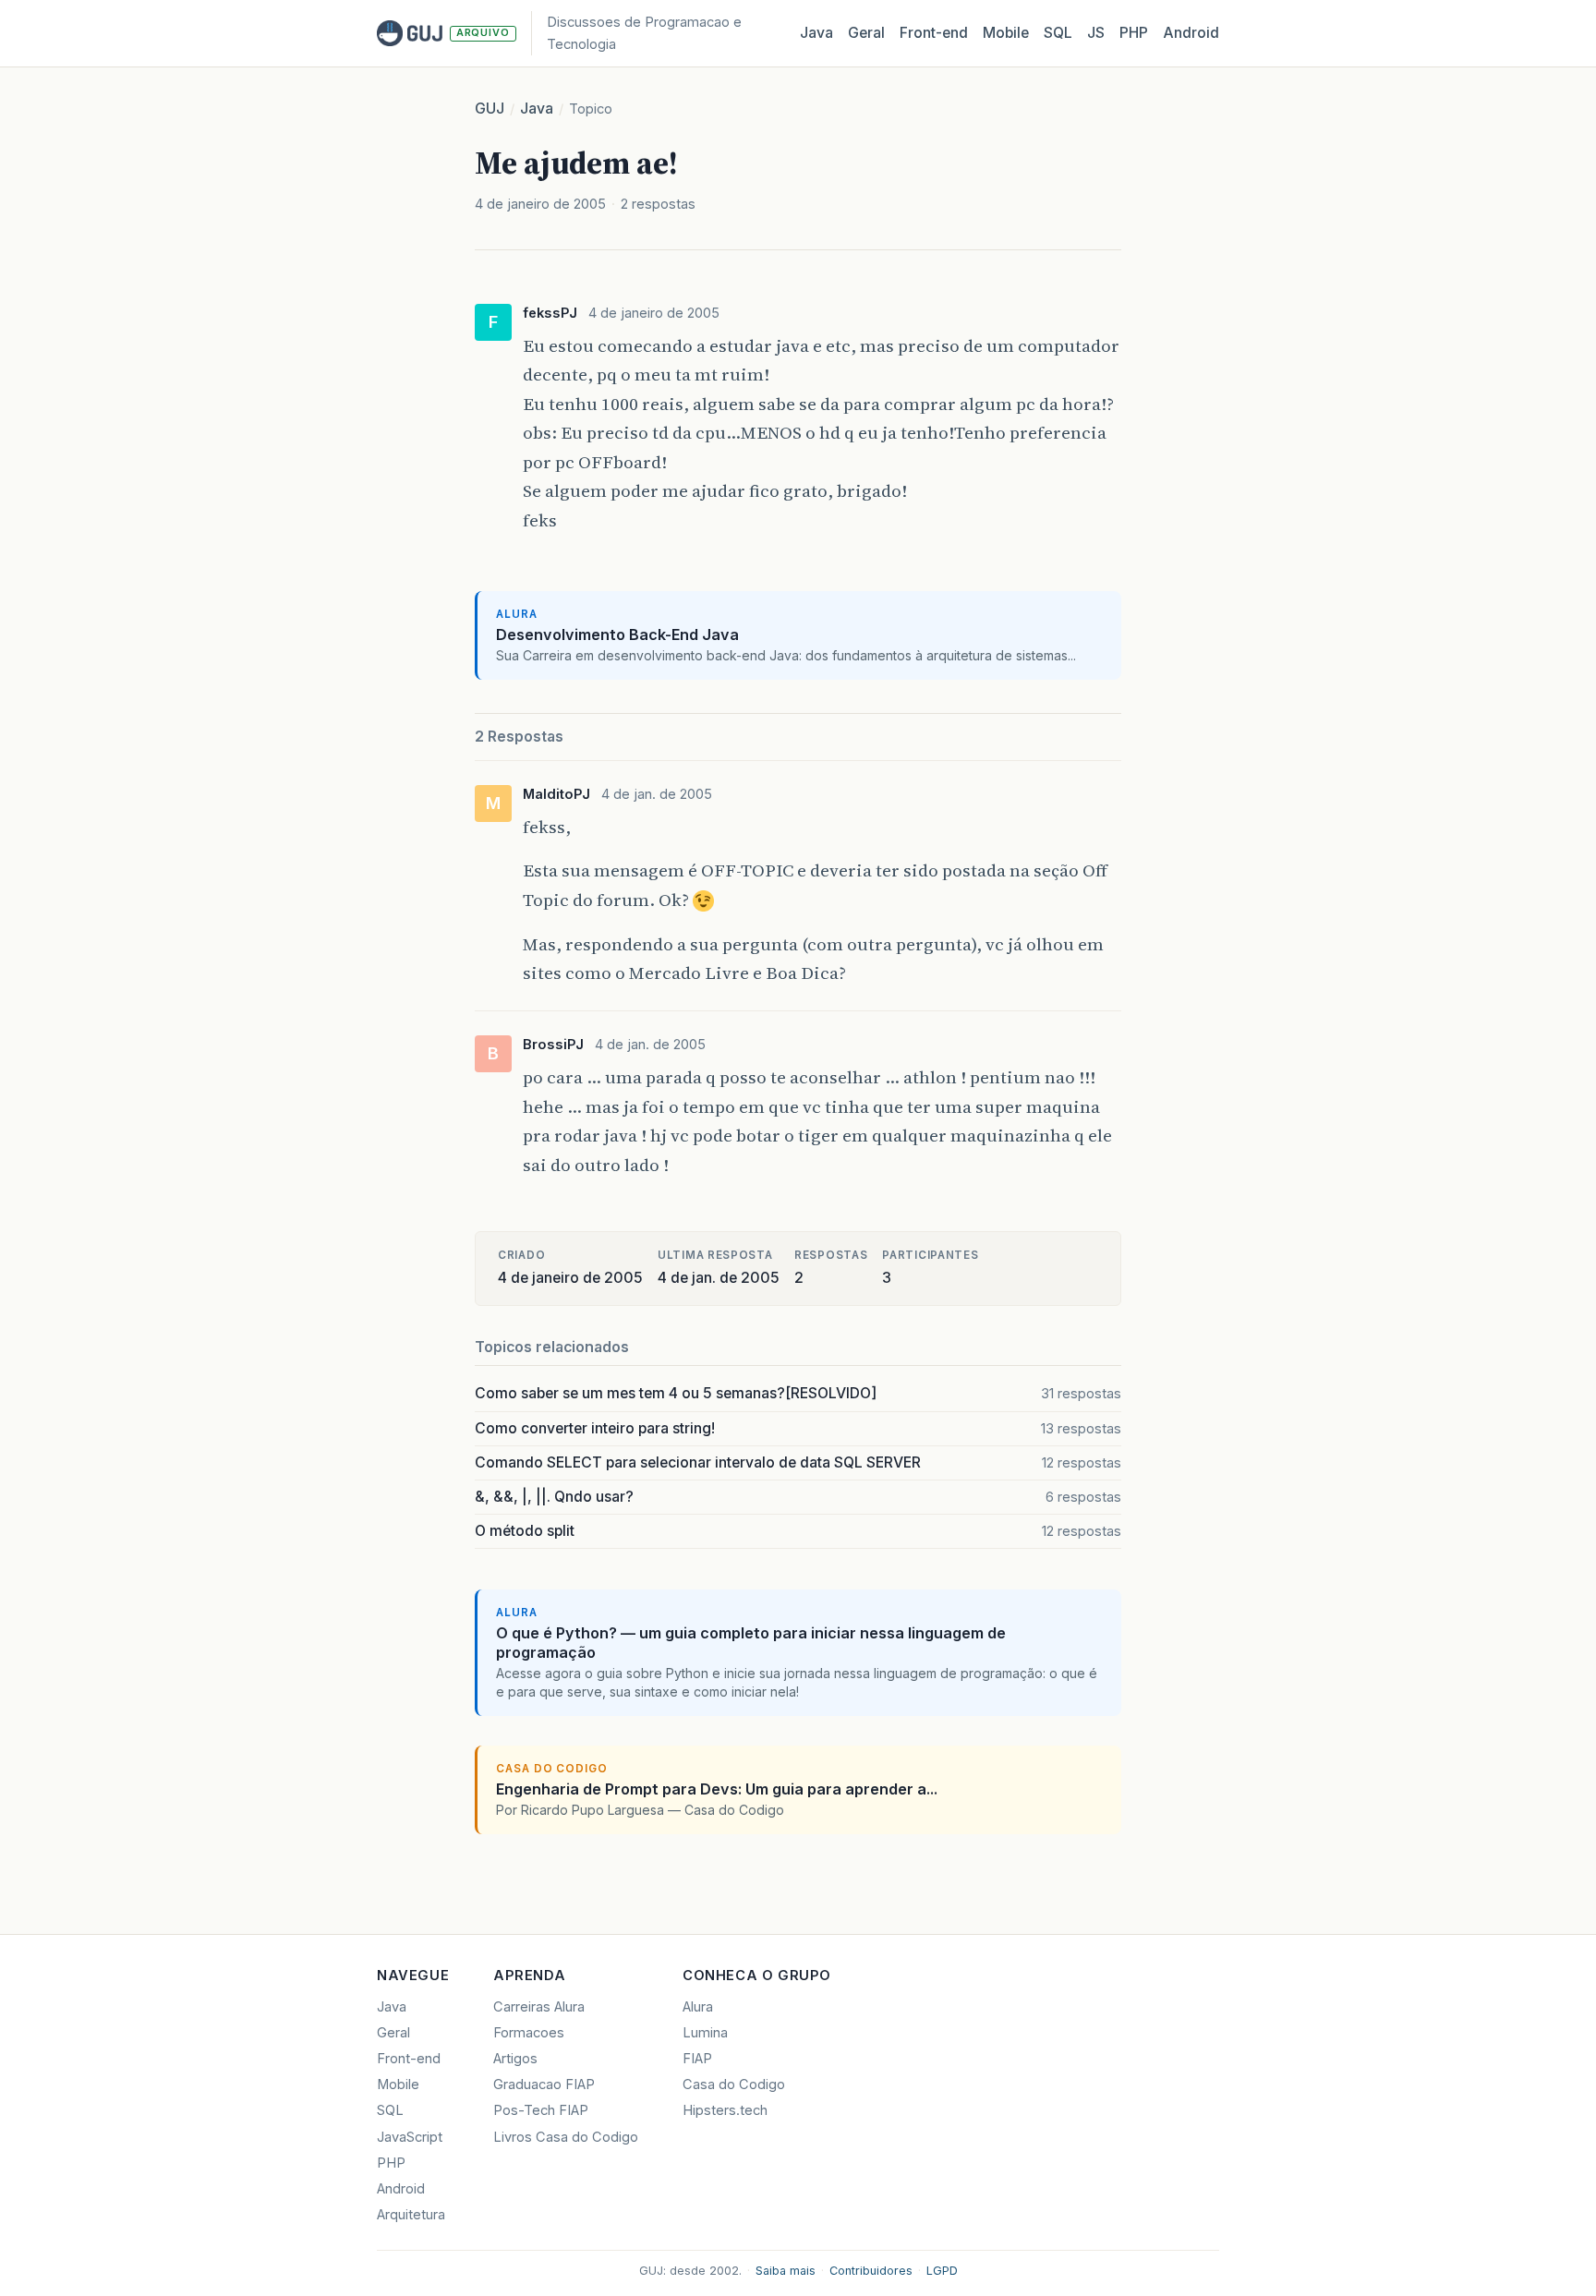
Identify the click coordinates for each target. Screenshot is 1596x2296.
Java (816, 33)
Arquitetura (411, 2215)
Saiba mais (786, 2271)
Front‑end (934, 33)
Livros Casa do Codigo (566, 2137)
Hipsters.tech (725, 2110)
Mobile (1006, 33)
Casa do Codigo (734, 2085)
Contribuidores (871, 2271)
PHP (1134, 33)
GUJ (490, 109)
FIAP (697, 2059)
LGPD (942, 2271)
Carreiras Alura (539, 2007)
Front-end (409, 2059)
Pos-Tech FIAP (541, 2110)
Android (1191, 33)
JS (1096, 33)
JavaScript (410, 2137)
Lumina (705, 2033)
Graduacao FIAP (544, 2085)
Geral (866, 33)
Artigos (515, 2059)
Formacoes (529, 2033)
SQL (1058, 33)
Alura (698, 2007)
